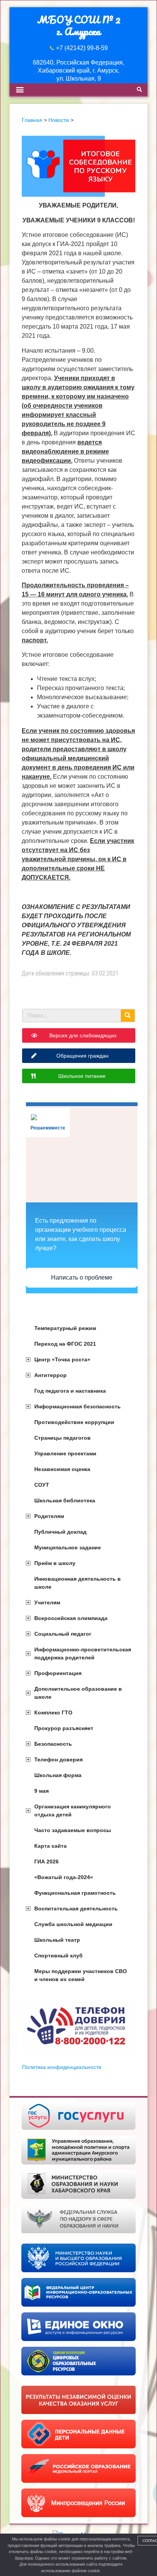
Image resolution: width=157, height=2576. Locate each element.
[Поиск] (128, 1016)
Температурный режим (65, 1328)
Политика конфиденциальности (62, 2067)
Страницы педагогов (62, 1438)
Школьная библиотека (65, 1500)
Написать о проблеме (82, 1277)
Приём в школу (55, 1563)
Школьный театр (57, 1940)
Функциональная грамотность (75, 1893)
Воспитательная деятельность (76, 1909)
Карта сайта (50, 1846)
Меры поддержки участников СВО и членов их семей (81, 1975)
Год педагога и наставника (70, 1391)
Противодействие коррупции (74, 1422)
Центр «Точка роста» (62, 1359)
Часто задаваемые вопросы (73, 1830)
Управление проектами (65, 1453)
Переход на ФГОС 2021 (65, 1344)
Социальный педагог (63, 1634)
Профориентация (58, 1673)
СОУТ (42, 1485)
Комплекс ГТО (53, 1712)
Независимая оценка (62, 1469)
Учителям (47, 1602)
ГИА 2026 (46, 1862)
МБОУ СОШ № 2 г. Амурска (79, 25)
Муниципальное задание (68, 1547)
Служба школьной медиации (73, 1924)
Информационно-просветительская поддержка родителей (83, 1653)
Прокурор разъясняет (64, 1728)
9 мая (42, 1791)
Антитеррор (50, 1375)
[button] (20, 90)
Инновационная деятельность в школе (78, 1583)
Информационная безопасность (78, 1406)
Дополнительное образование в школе (78, 1693)
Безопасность (53, 1744)
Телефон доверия (58, 1759)
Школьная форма (58, 1775)
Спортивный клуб (58, 1955)
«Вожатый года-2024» (64, 1877)
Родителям (49, 1516)
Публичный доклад (60, 1532)
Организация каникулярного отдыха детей (73, 1810)
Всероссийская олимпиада (71, 1618)
